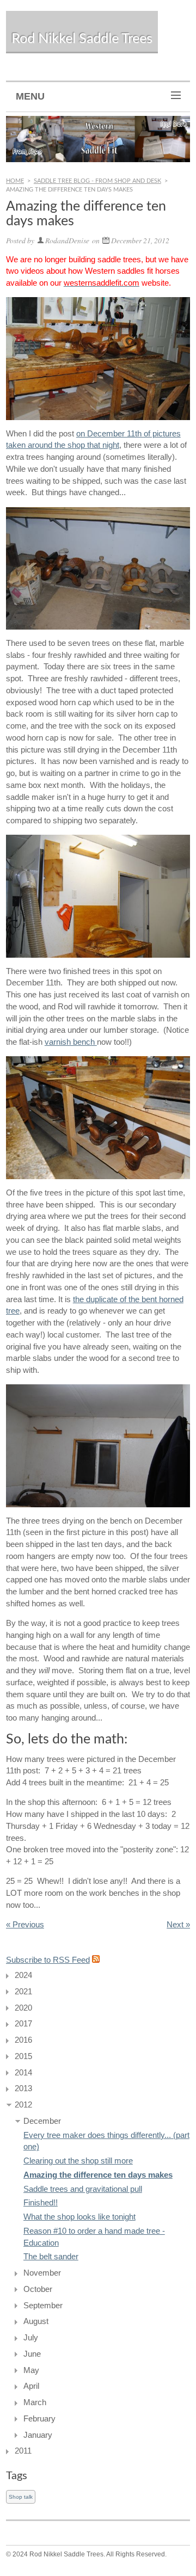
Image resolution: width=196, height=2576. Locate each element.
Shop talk (21, 2497)
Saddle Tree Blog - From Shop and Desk (97, 181)
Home (15, 181)
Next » (178, 1925)
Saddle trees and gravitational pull (83, 2189)
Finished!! (41, 2203)
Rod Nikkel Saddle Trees (82, 39)
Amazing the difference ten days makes (98, 2175)
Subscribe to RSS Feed (48, 1960)
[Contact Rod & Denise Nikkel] (98, 139)
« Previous (25, 1925)
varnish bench (71, 1042)
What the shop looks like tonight (79, 2217)
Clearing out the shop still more (78, 2161)
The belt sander (51, 2257)
